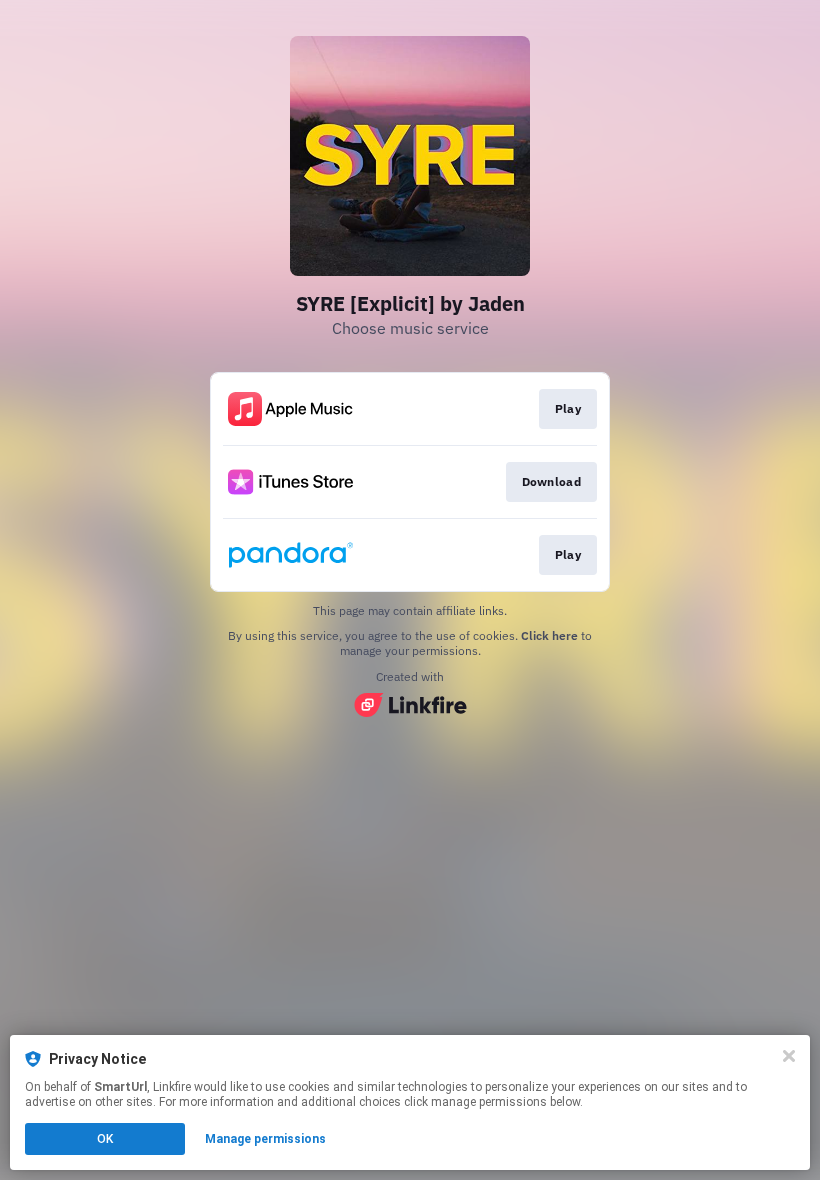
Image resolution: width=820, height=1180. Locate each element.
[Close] (789, 1056)
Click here (549, 635)
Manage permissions (265, 1139)
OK (105, 1139)
